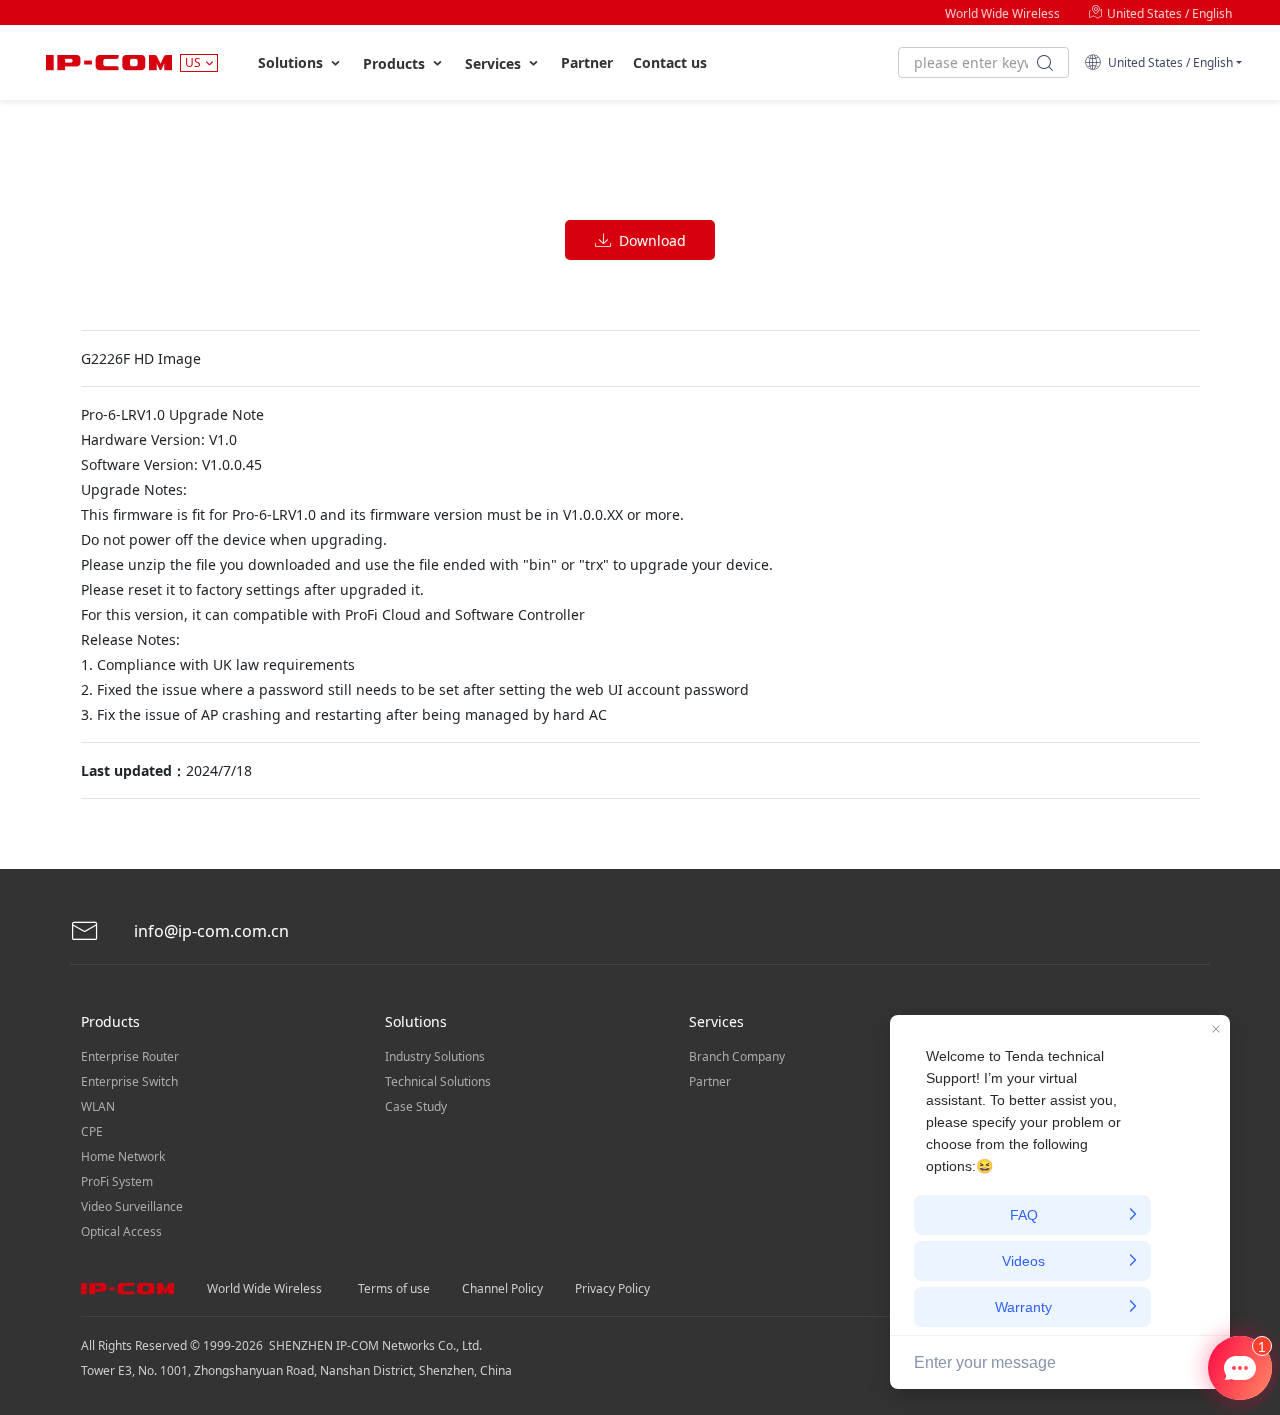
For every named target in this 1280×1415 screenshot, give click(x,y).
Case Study (416, 1106)
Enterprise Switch (129, 1081)
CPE (92, 1131)
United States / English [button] (1167, 62)
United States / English (1168, 13)
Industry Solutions (435, 1056)
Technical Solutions (438, 1081)
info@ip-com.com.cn (209, 931)
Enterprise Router (130, 1056)
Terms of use (394, 1288)
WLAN (98, 1106)
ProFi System (117, 1181)
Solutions (292, 62)
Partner (587, 62)
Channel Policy (502, 1288)
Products (396, 63)
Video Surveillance (132, 1206)
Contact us (670, 62)
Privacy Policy (612, 1288)
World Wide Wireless (1002, 13)
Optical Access (121, 1231)
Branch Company (737, 1056)
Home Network (123, 1156)
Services (495, 63)
